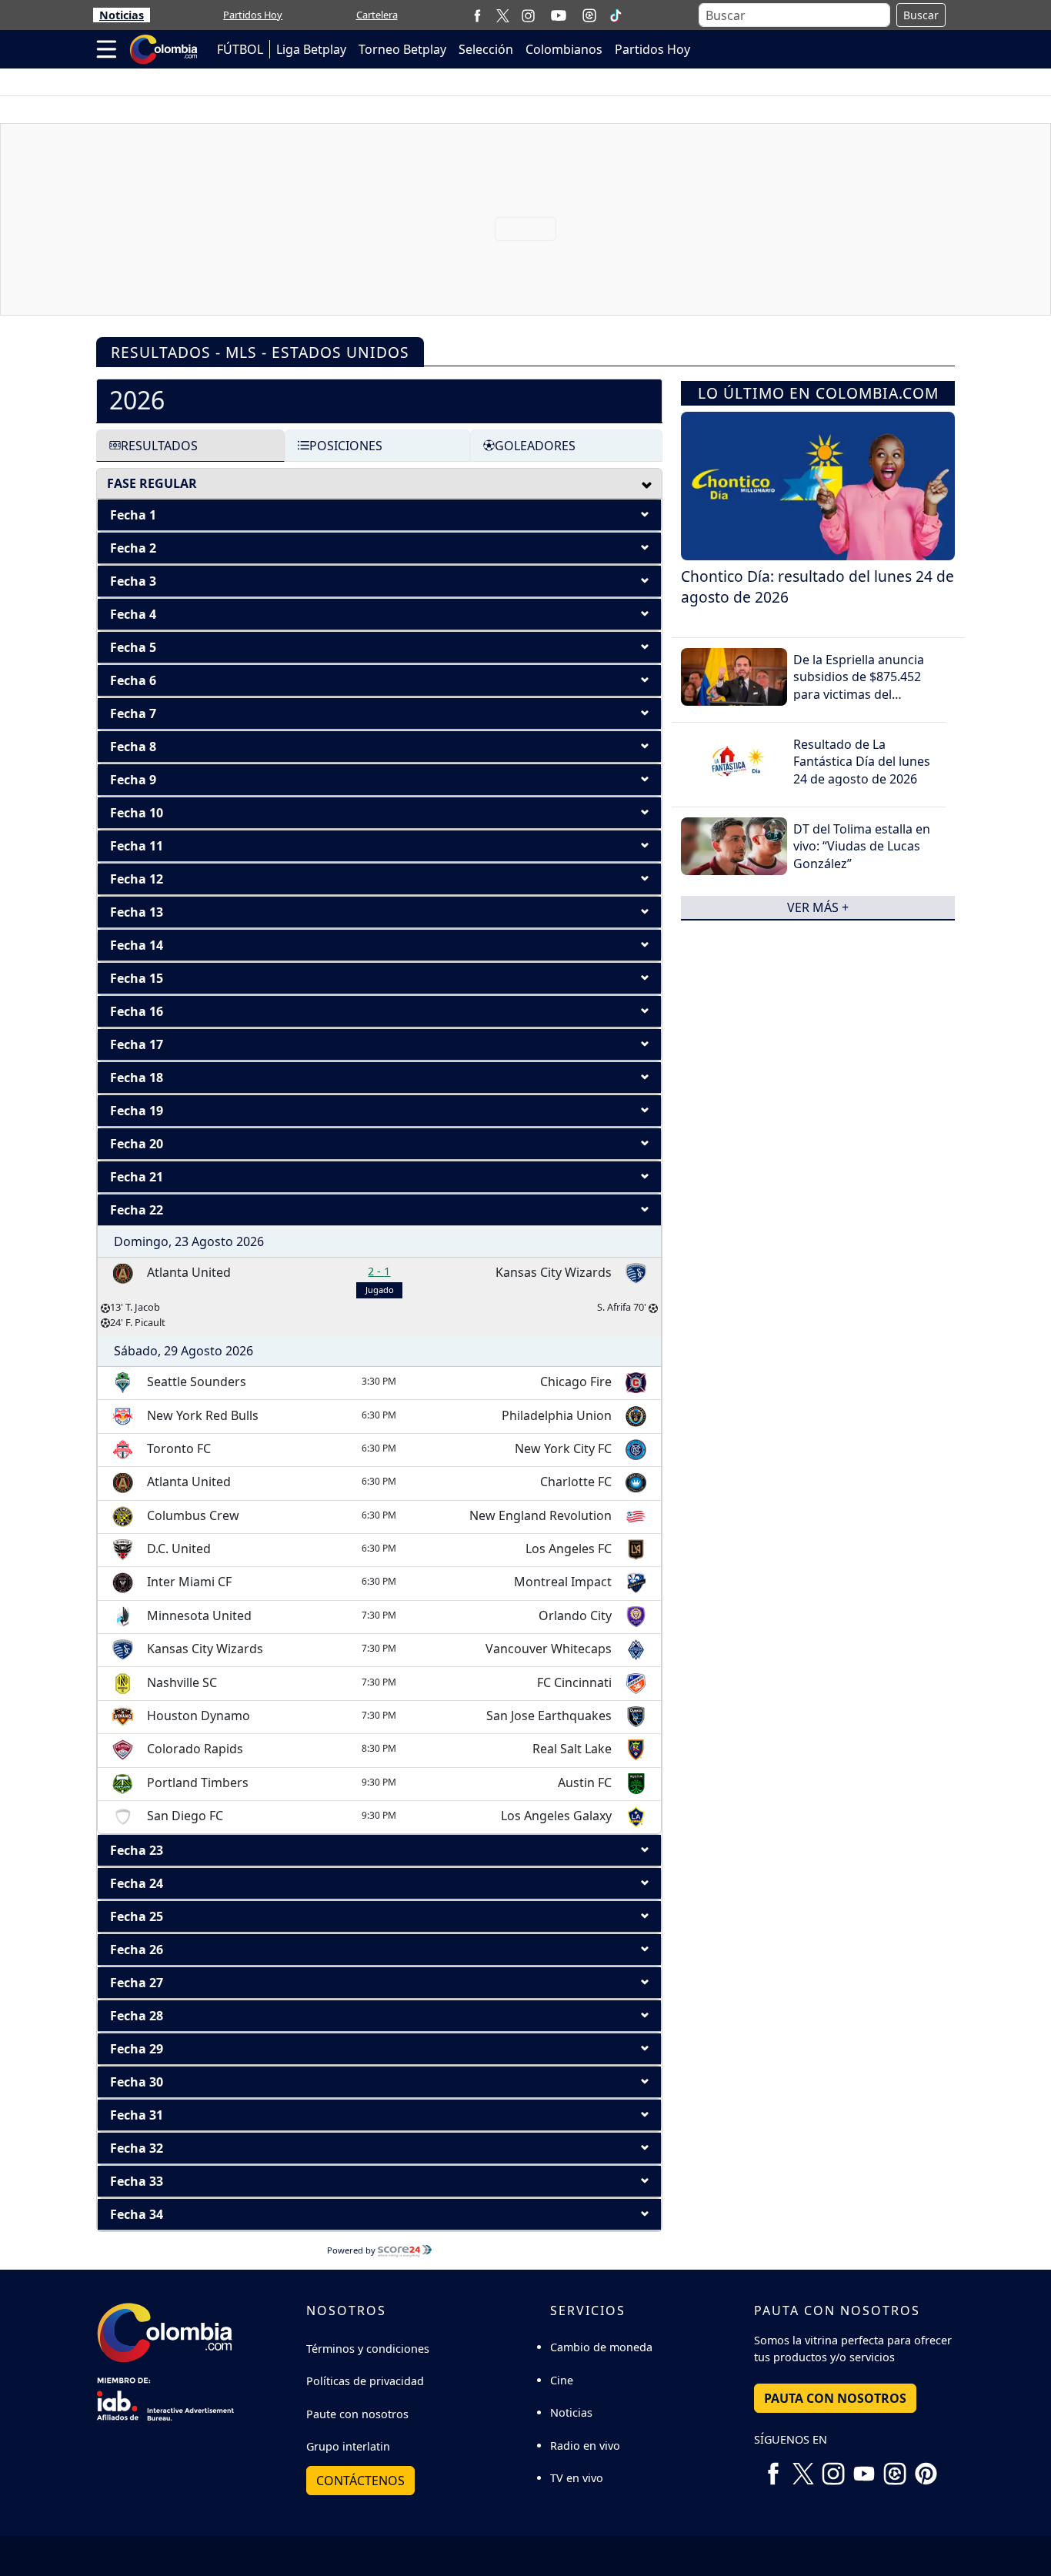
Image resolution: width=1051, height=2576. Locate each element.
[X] (503, 15)
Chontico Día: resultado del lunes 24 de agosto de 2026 (817, 586)
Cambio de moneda (601, 2347)
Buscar (921, 15)
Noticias (122, 15)
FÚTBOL (240, 49)
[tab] (379, 400)
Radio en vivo (585, 2446)
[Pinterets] (926, 2467)
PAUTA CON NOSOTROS (835, 2398)
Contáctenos (360, 2481)
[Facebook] (477, 15)
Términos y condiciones (368, 2349)
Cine (562, 2380)
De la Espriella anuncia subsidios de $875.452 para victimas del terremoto (859, 685)
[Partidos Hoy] (589, 15)
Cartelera (377, 15)
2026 (137, 400)
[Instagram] (528, 15)
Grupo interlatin (348, 2446)
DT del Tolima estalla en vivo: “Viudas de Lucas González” (862, 846)
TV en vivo (577, 2478)
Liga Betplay (311, 49)
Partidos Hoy (253, 15)
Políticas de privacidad (365, 2381)
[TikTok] (616, 15)
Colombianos (564, 49)
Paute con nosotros (357, 2414)
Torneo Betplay (402, 49)
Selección (486, 49)
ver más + (818, 907)
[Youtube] (559, 15)
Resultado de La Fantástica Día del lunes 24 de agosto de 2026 (862, 762)
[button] (379, 515)
